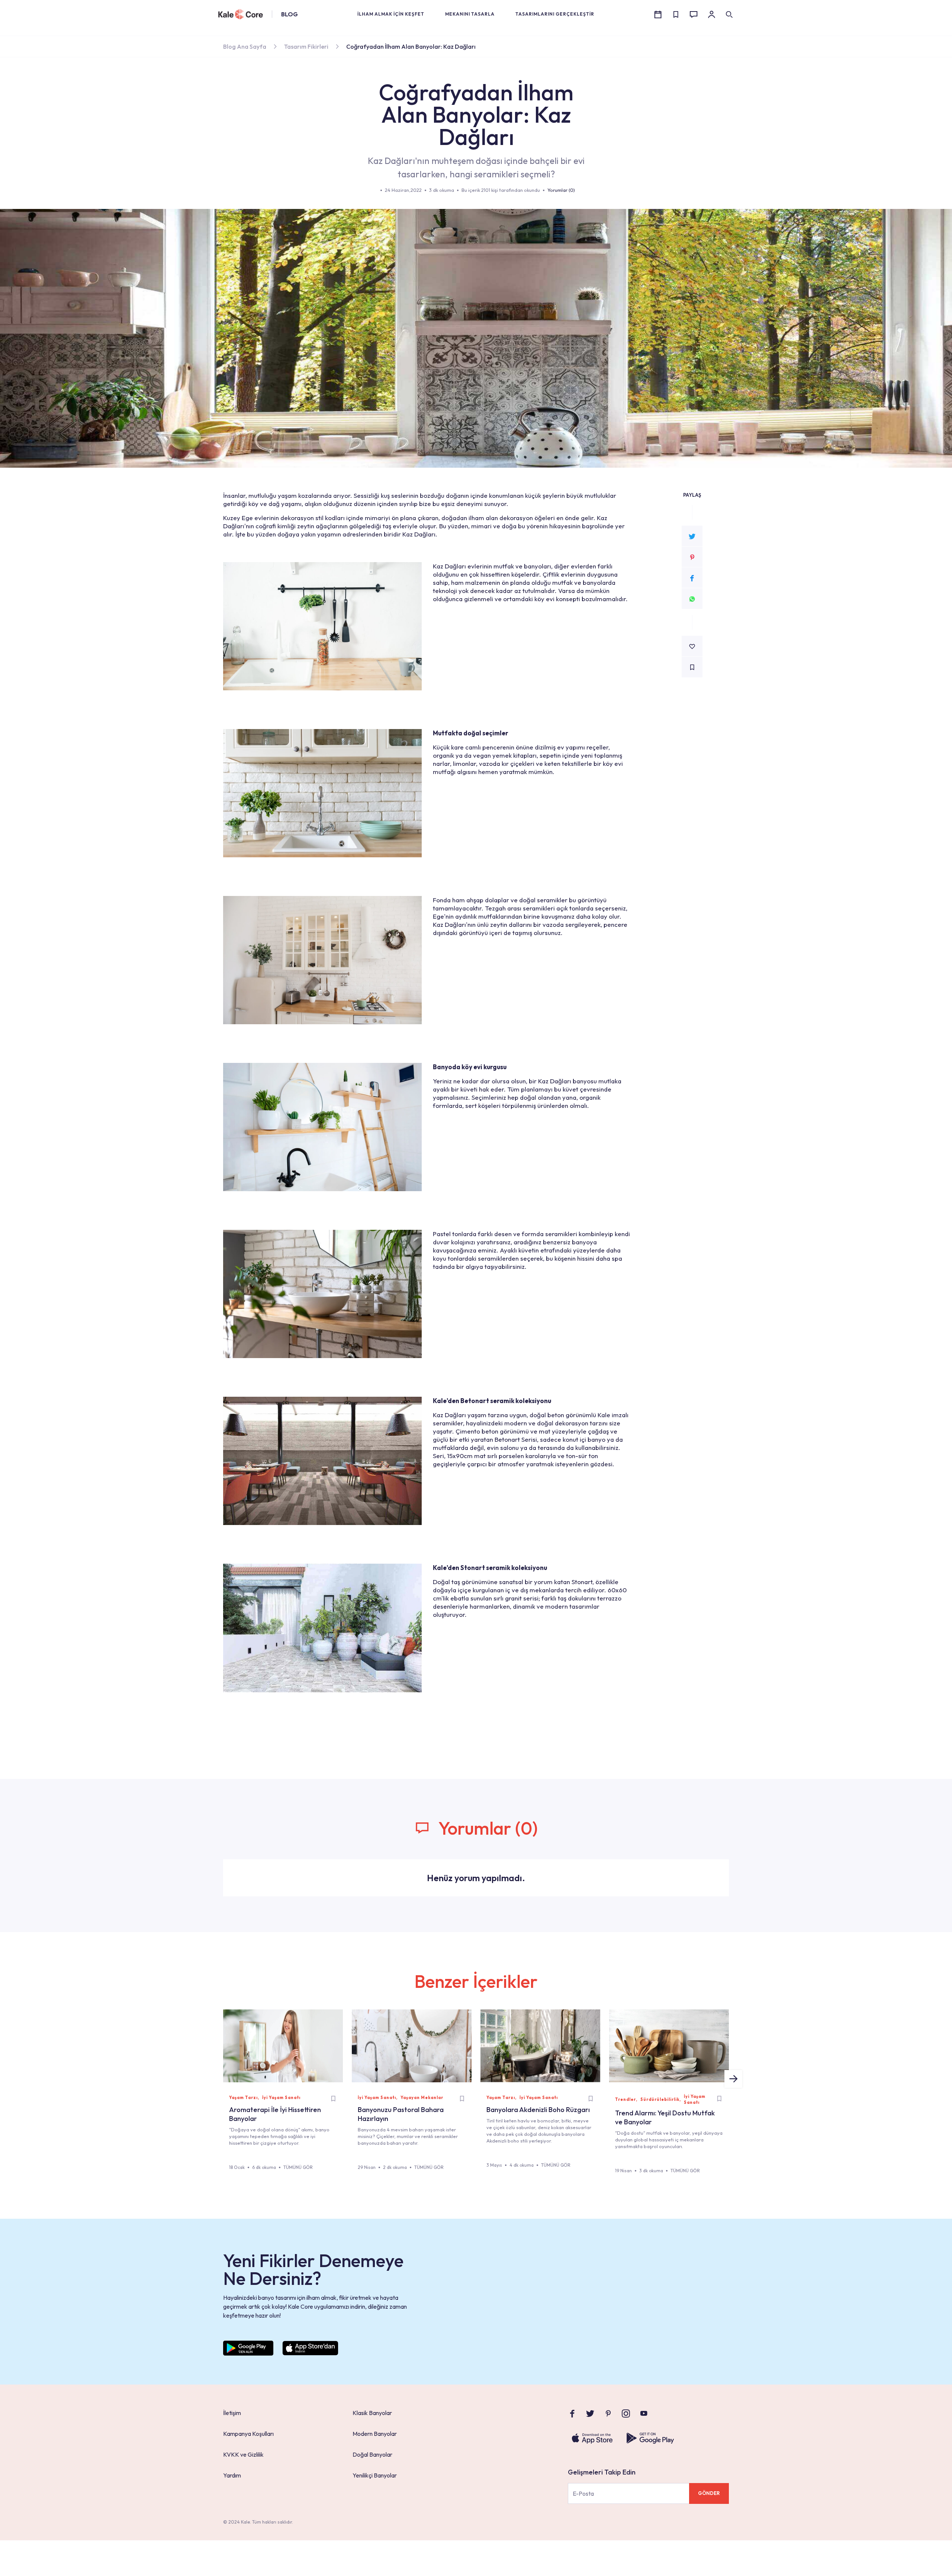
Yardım (232, 2475)
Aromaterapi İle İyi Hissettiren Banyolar (275, 2114)
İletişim (232, 2413)
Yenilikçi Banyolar (375, 2475)
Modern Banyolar (375, 2434)
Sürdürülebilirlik (660, 2099)
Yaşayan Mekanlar (422, 2098)
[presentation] (733, 2079)
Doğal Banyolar (372, 2454)
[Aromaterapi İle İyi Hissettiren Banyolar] (283, 2046)
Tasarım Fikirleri (306, 46)
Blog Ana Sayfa (245, 46)
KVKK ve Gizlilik (243, 2454)
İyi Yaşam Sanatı (281, 2098)
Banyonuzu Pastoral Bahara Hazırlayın (401, 2114)
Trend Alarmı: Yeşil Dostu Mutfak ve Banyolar (665, 2117)
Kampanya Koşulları (248, 2434)
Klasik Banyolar (372, 2413)
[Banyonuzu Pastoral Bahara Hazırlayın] (412, 2046)
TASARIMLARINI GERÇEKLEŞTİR (555, 14)
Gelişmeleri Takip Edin (602, 2472)
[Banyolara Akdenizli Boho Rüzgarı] (540, 2046)
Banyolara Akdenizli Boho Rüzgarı (538, 2110)
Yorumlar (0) (561, 190)
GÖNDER (709, 2493)
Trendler (625, 2099)
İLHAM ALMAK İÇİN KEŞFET (391, 14)
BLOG (290, 14)
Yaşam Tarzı (243, 2098)
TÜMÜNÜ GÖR (298, 2167)
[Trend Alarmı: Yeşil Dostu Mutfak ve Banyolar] (669, 2046)
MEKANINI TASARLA (470, 14)
